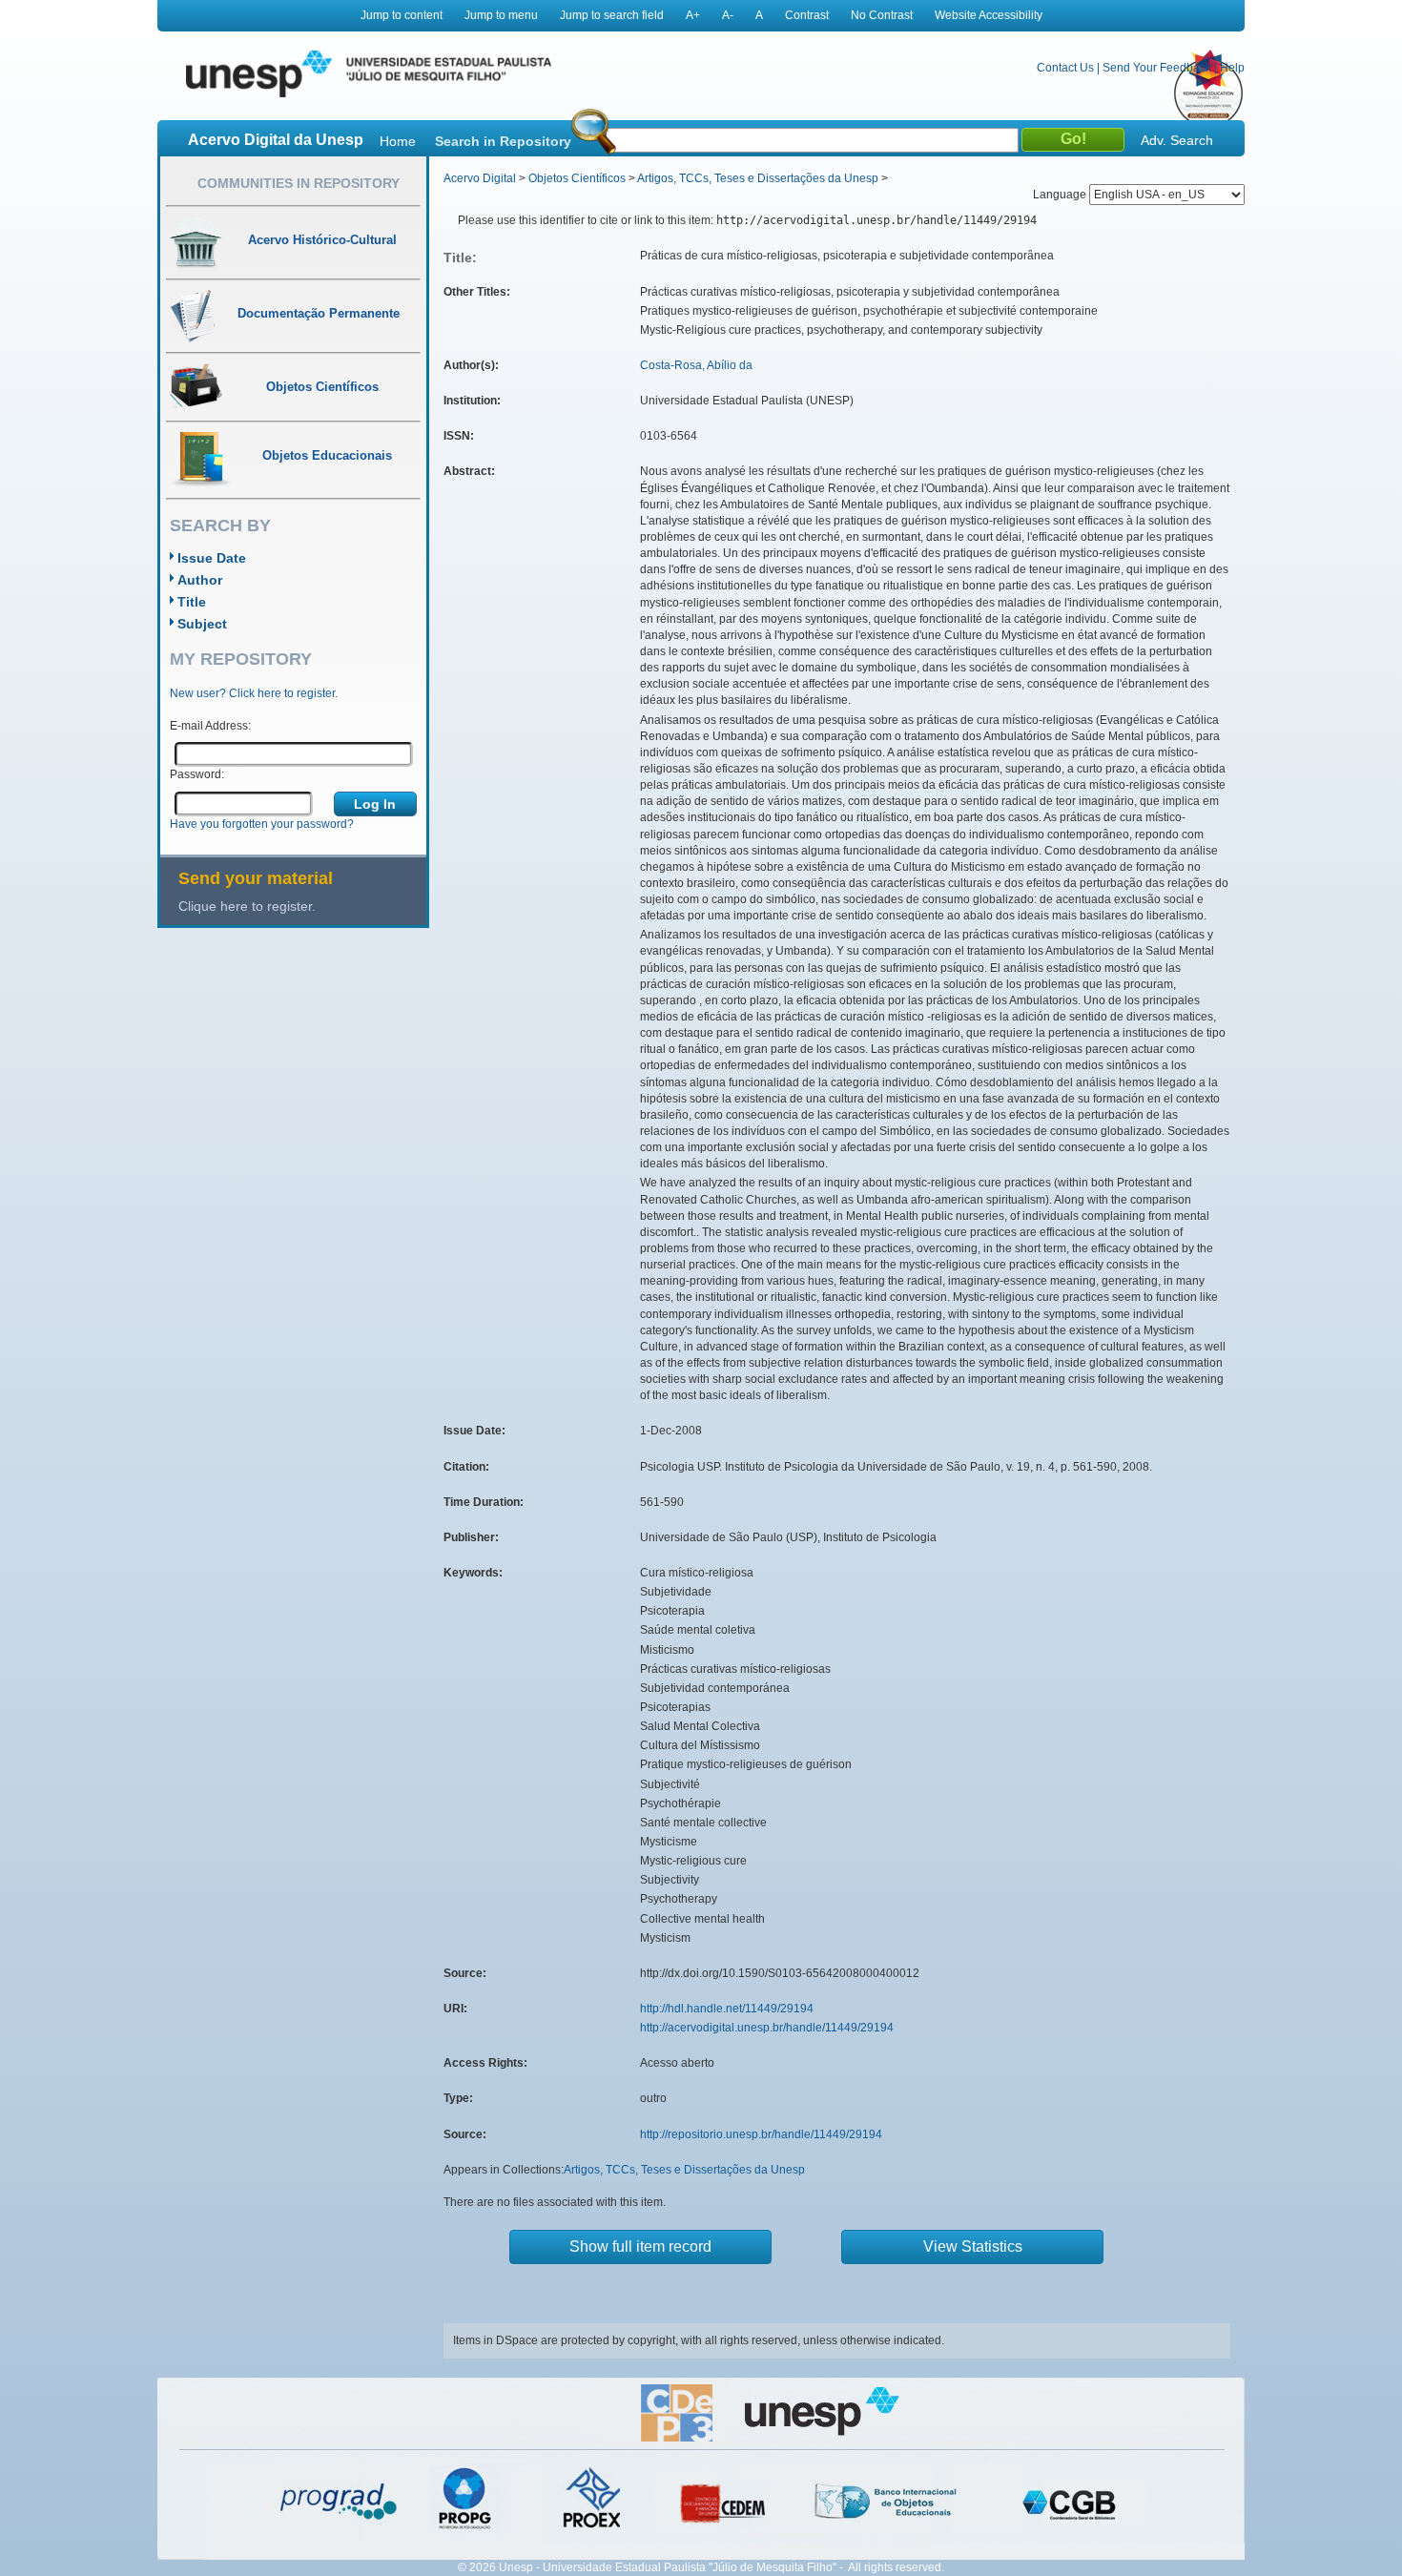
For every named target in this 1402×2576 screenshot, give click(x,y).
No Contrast (882, 15)
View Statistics (973, 2246)
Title (192, 602)
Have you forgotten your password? (262, 824)
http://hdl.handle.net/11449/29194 (727, 2009)
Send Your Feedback (1157, 68)
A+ (693, 15)
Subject (202, 624)
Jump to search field (612, 15)
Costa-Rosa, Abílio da (696, 365)
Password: (197, 774)
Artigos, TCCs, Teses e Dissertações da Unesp (758, 178)
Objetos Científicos (577, 178)
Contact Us (1065, 68)
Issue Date (212, 558)
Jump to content (402, 15)
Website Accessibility (989, 15)
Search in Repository (503, 141)
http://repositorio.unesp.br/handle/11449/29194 (761, 2134)
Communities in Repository (299, 183)
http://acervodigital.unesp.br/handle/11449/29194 (767, 2028)
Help (1232, 68)
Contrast (807, 15)
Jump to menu (501, 15)
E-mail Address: (210, 726)
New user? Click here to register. (254, 693)
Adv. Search (1177, 140)
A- (728, 15)
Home (398, 141)
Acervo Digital (480, 178)
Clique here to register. (247, 906)
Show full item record (640, 2246)
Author (200, 580)
